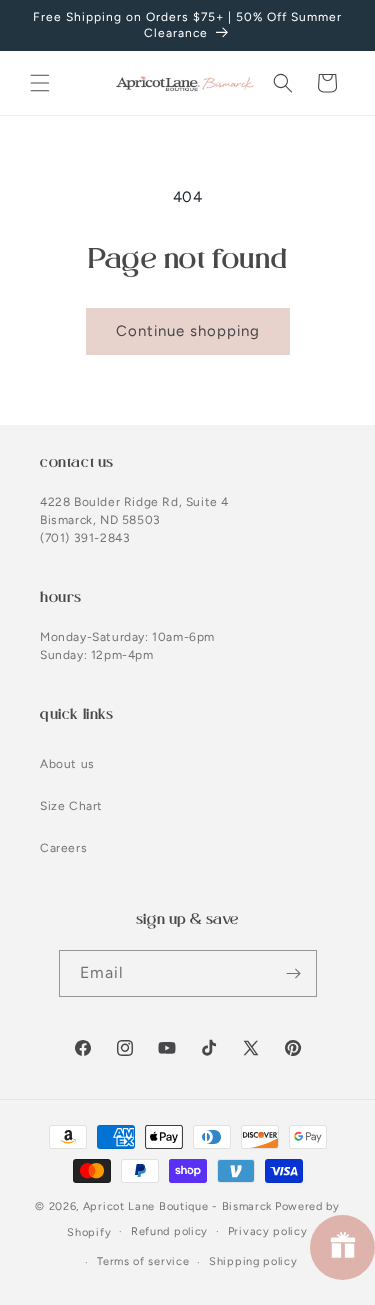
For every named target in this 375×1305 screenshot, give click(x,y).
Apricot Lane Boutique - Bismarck (177, 1206)
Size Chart (71, 806)
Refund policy (169, 1231)
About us (67, 764)
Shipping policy (253, 1261)
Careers (63, 848)
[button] (40, 83)
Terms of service (143, 1261)
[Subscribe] (294, 973)
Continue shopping (188, 331)
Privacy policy (268, 1231)
